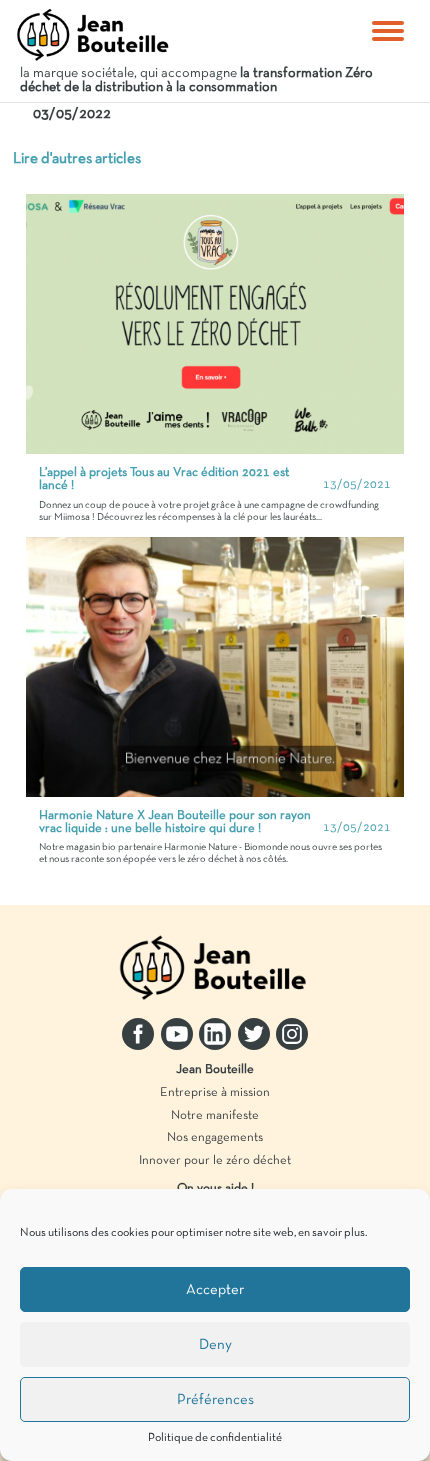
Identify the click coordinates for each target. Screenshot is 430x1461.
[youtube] (177, 1034)
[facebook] (138, 1034)
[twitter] (254, 1034)
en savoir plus (331, 1233)
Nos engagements (215, 1138)
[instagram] (292, 1034)
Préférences (215, 1400)
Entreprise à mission (215, 1093)
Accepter (215, 1290)
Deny (215, 1345)
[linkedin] (215, 1034)
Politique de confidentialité (215, 1438)
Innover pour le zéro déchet (215, 1161)
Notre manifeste (215, 1116)
